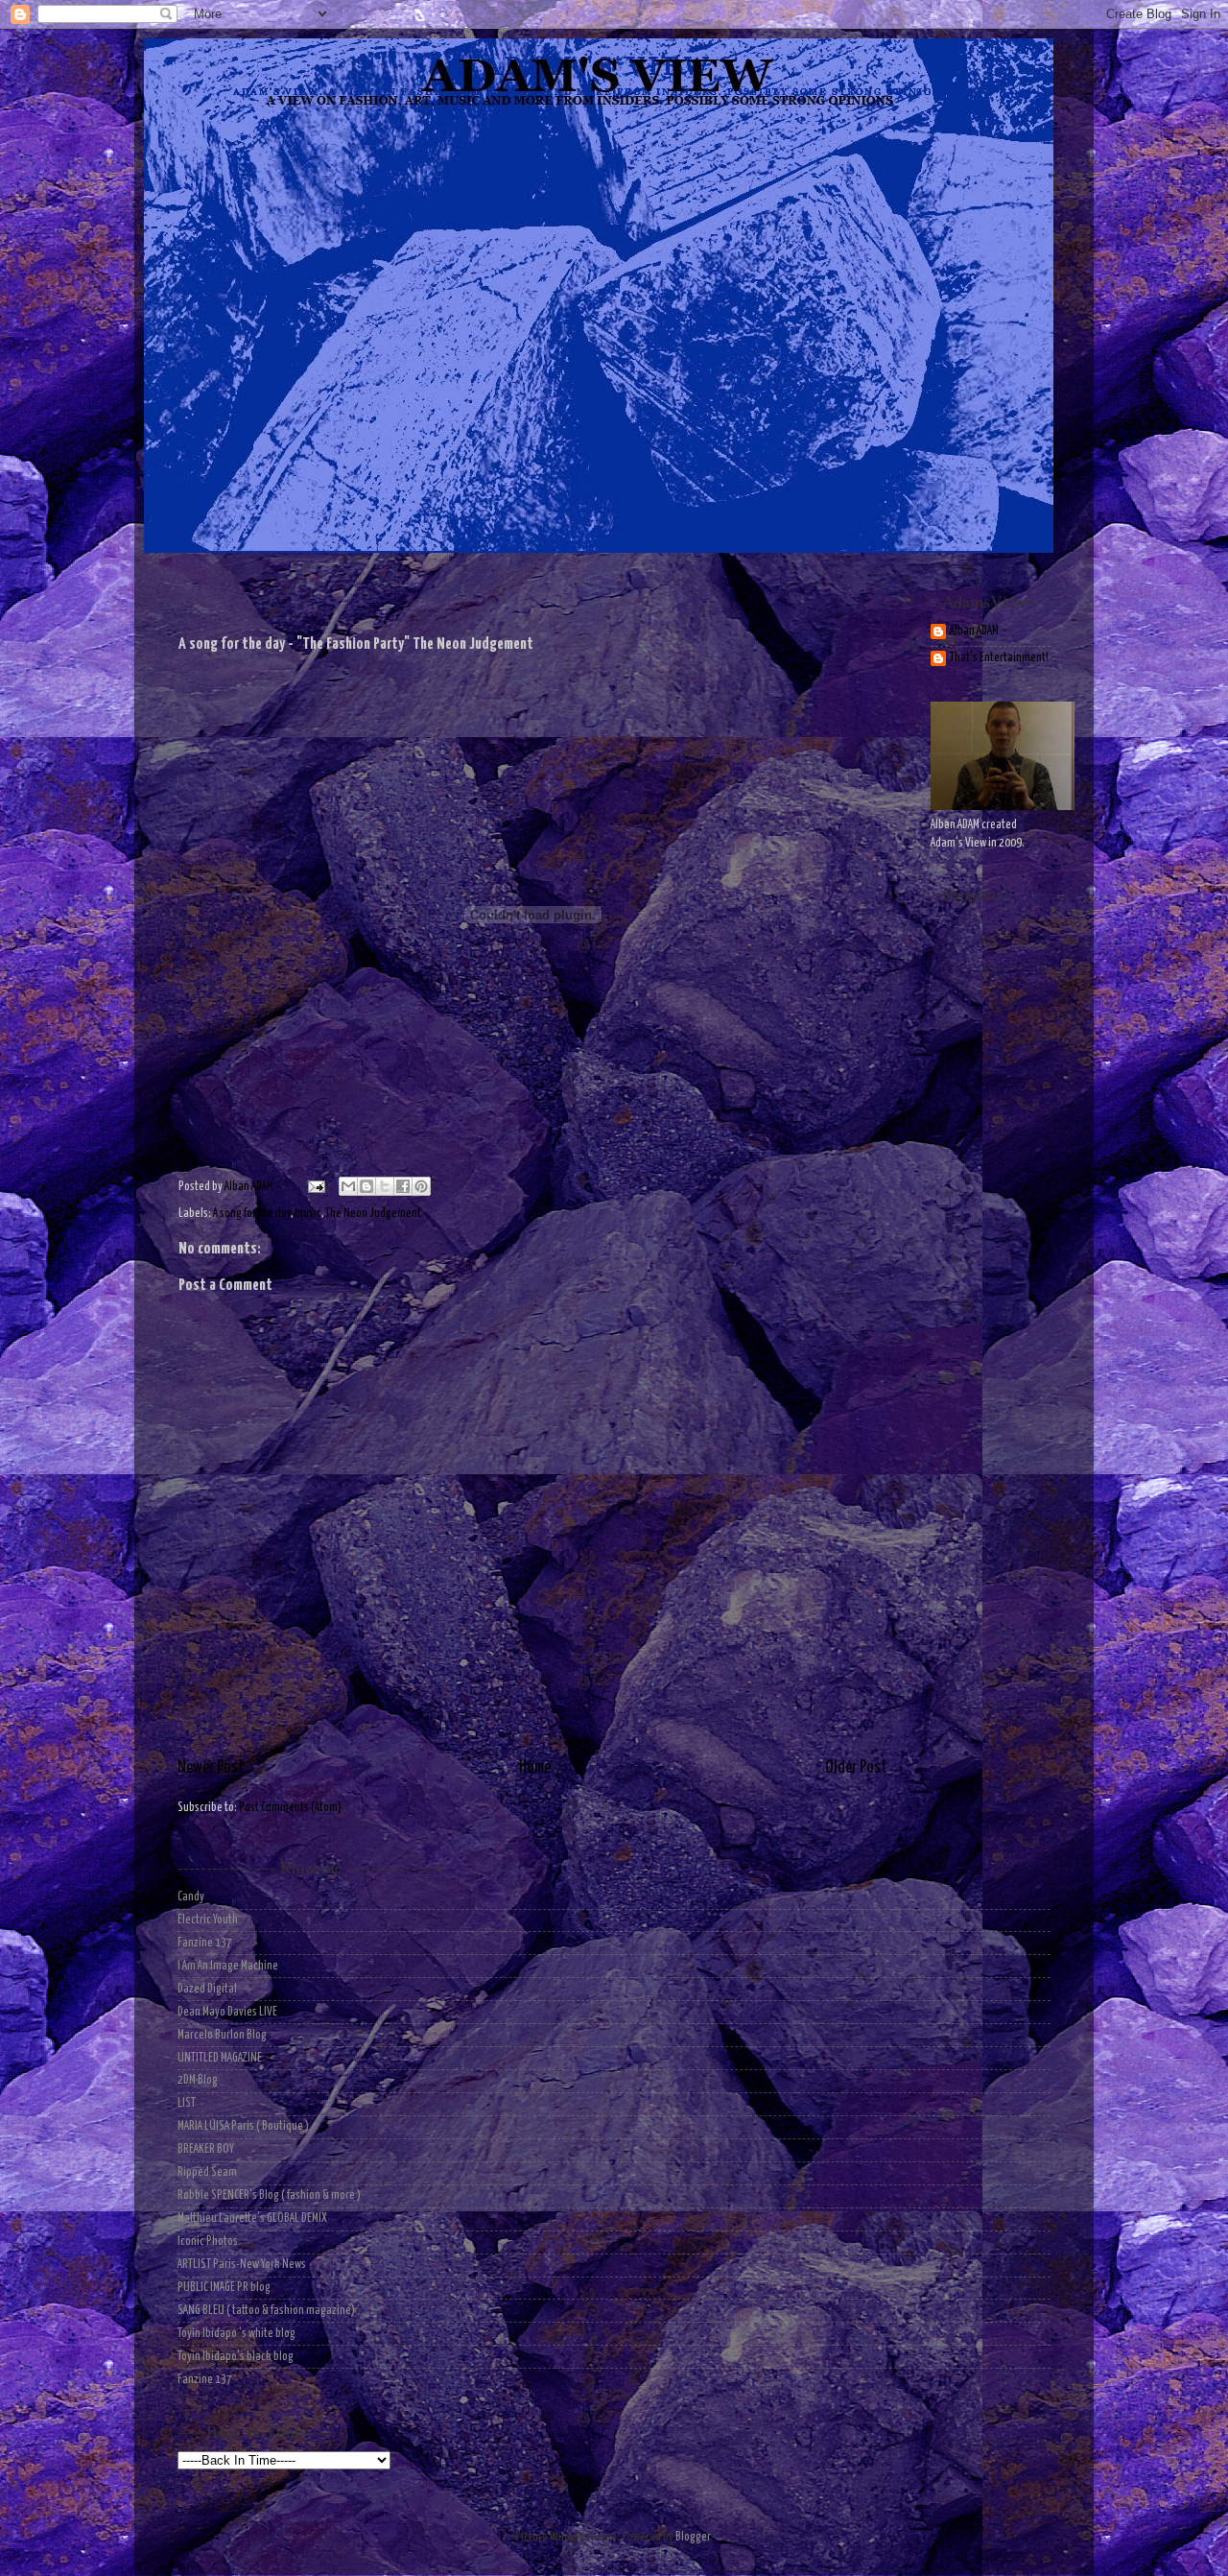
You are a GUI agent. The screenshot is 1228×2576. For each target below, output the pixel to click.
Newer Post (211, 1768)
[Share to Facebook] (403, 1186)
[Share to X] (385, 1186)
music (308, 1214)
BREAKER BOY (206, 2149)
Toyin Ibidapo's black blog (236, 2357)
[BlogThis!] (366, 1186)
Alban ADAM (974, 631)
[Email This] (348, 1186)
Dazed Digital (207, 1989)
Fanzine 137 (205, 1943)
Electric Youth (208, 1920)
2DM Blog (198, 2080)
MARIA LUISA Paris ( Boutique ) (243, 2126)
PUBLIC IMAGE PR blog (224, 2288)
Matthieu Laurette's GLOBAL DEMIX (252, 2218)
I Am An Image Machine (228, 1966)
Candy (191, 1897)
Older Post (856, 1768)
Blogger (693, 2537)
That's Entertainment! (999, 658)
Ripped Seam (207, 2172)
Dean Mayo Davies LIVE (227, 2012)
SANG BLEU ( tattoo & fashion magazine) (266, 2311)
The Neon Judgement (373, 1214)
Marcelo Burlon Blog (222, 2035)
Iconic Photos (208, 2242)
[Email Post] (314, 1187)
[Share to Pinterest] (421, 1186)
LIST (187, 2103)
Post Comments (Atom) (290, 1808)
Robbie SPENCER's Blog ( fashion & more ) (269, 2195)
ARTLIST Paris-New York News (242, 2265)
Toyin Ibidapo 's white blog (236, 2334)
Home (535, 1768)
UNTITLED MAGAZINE (220, 2058)
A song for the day (252, 1214)
